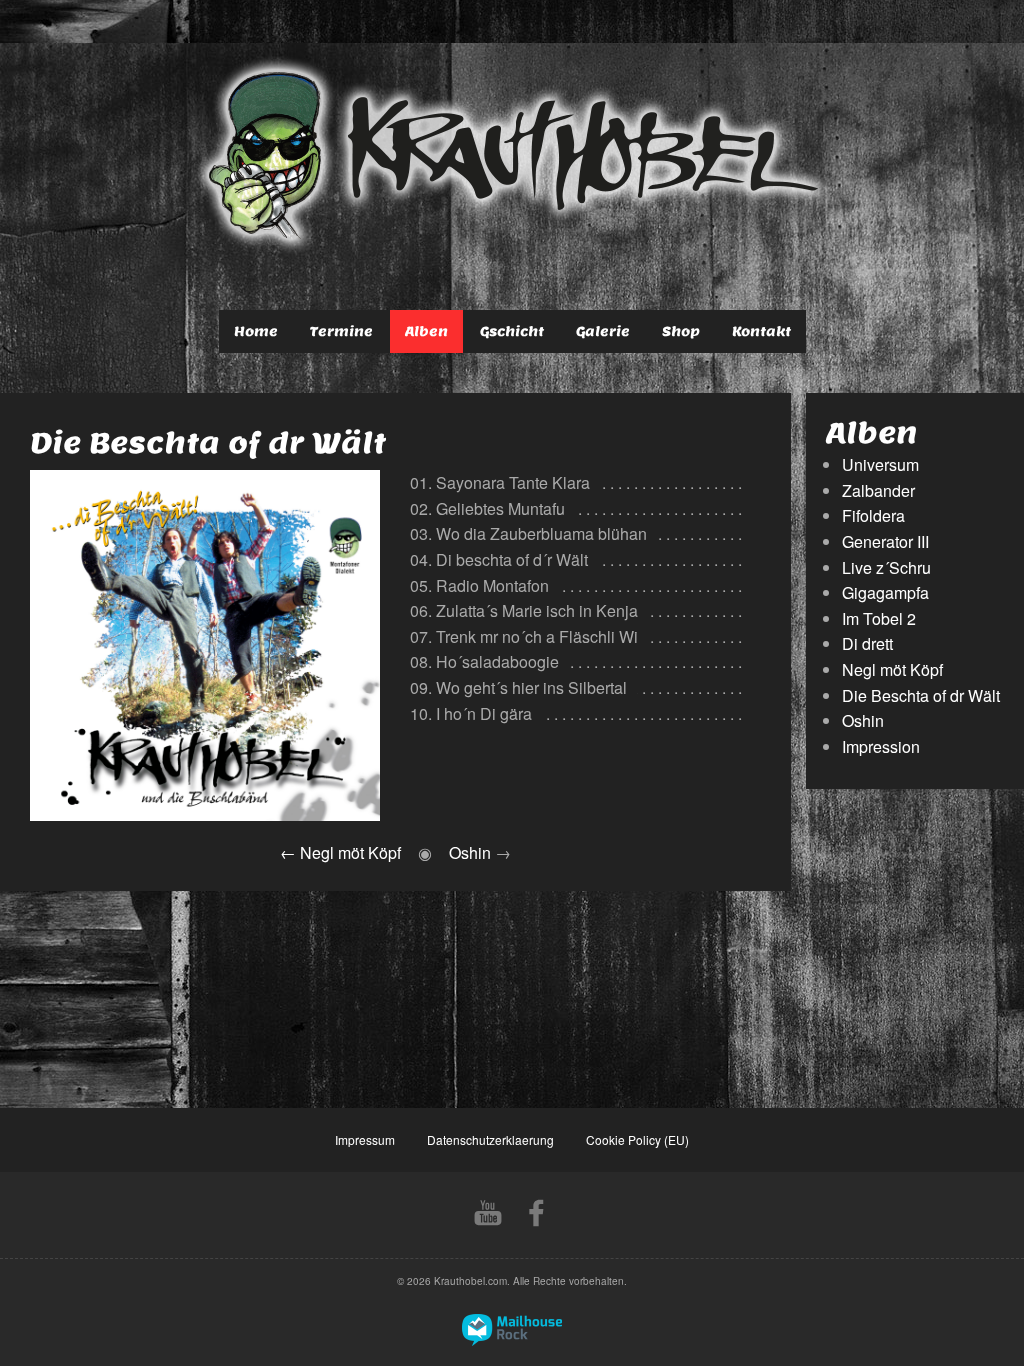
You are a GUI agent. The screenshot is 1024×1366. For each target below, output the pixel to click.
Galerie (603, 331)
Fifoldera (873, 515)
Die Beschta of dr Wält (921, 695)
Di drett (867, 643)
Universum (880, 464)
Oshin (470, 852)
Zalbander (878, 490)
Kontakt (761, 331)
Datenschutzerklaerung (490, 1139)
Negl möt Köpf (350, 852)
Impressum (365, 1139)
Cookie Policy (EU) (637, 1139)
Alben (426, 331)
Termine (341, 331)
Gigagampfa (885, 592)
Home (256, 331)
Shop (681, 331)
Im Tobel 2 (879, 618)
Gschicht (512, 331)
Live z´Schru (886, 567)
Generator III (885, 541)
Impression (881, 746)
